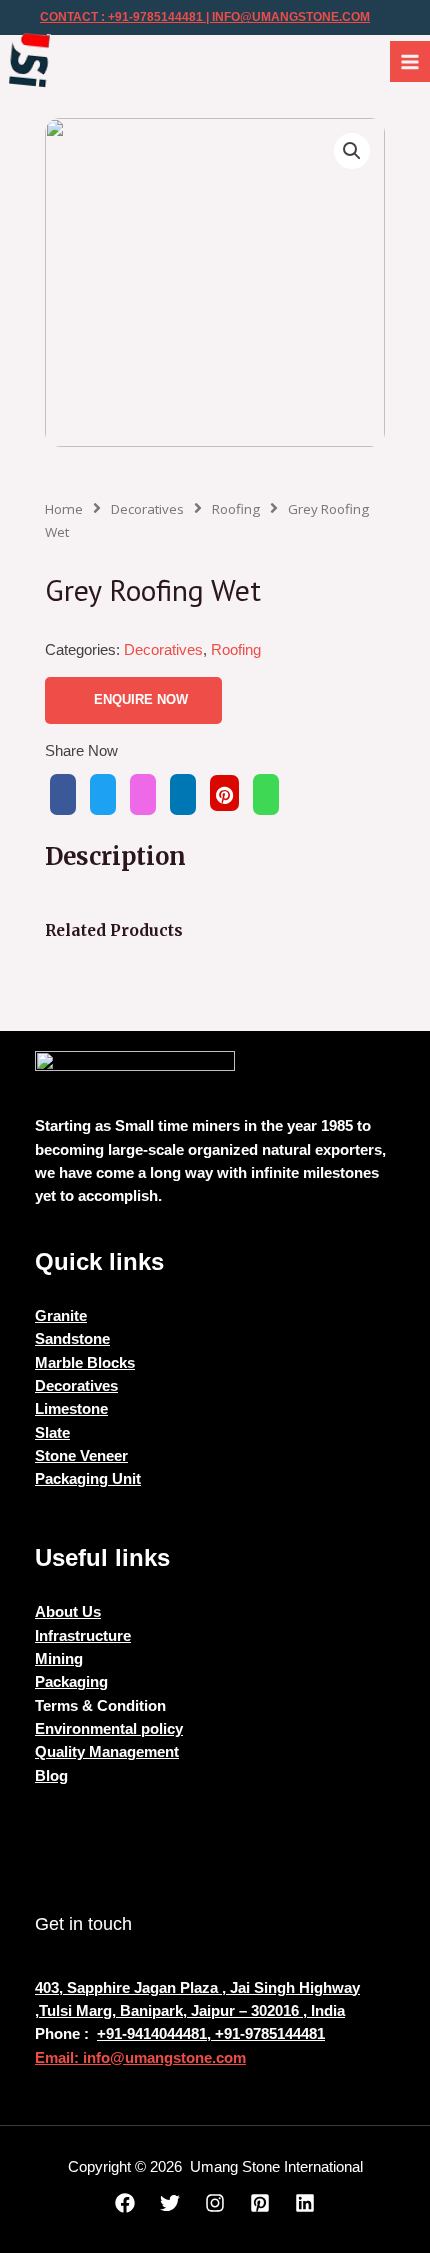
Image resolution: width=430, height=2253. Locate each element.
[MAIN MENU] (410, 61)
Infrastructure (83, 1636)
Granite (61, 1316)
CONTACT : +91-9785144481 (121, 17)
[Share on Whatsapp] (266, 794)
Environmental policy (109, 1729)
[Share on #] (63, 794)
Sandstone (72, 1339)
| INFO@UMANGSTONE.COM (286, 17)
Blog (51, 1776)
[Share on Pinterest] (224, 792)
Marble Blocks (85, 1363)
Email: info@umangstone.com (140, 2058)
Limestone (71, 1409)
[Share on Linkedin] (183, 794)
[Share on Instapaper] (143, 794)
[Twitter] (170, 2203)
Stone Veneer (81, 1456)
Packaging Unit (88, 1479)
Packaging (71, 1682)
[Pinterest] (260, 2203)
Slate (52, 1433)
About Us (68, 1612)
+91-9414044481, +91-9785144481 (211, 2034)
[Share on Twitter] (103, 794)
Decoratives (147, 509)
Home (64, 509)
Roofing (236, 509)
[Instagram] (215, 2203)
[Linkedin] (305, 2203)
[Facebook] (125, 2203)
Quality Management (107, 1752)
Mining (59, 1659)
